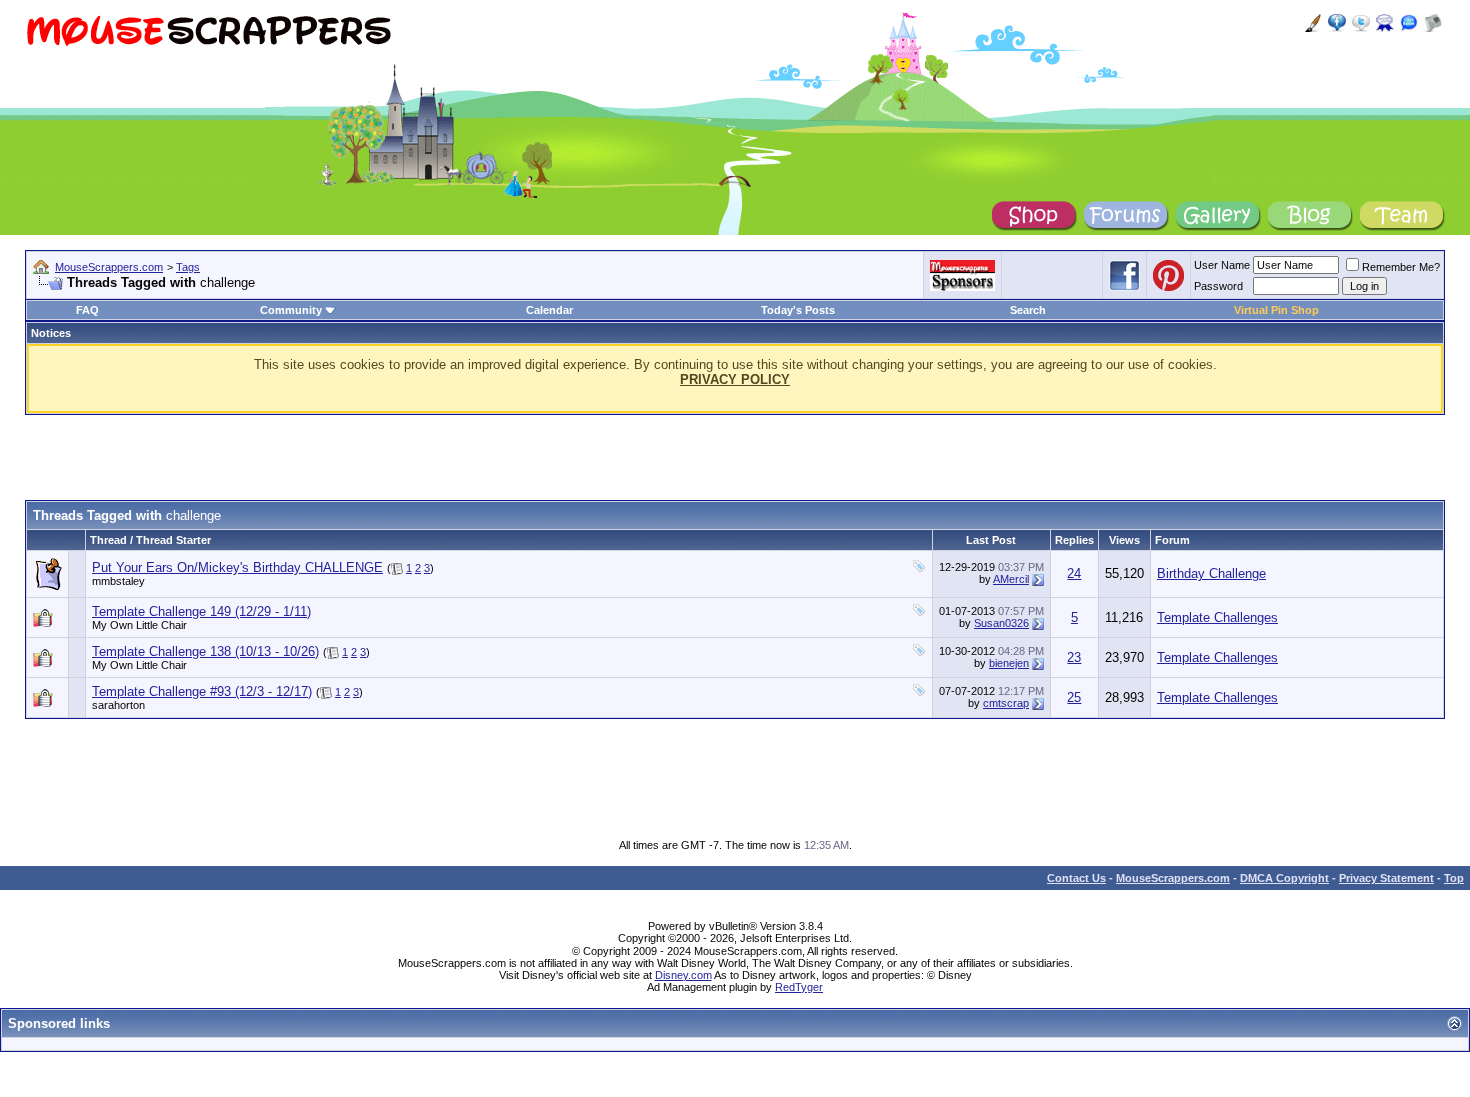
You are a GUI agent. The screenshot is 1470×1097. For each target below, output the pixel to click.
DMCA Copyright (1284, 878)
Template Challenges (1217, 617)
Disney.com (683, 975)
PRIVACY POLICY (735, 379)
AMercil (1011, 579)
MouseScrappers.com (109, 267)
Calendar (549, 310)
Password (1218, 286)
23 (1074, 657)
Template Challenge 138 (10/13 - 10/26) (205, 651)
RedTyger (799, 987)
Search (1028, 310)
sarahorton (118, 705)
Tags (188, 267)
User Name (1222, 265)
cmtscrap (1006, 703)
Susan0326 (1001, 623)
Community (291, 310)
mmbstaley (118, 581)
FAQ (87, 310)
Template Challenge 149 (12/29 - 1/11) (201, 611)
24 (1074, 573)
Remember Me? (1401, 267)
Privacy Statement (1386, 878)
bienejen (1009, 663)
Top (1454, 878)
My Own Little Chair (139, 625)
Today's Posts (798, 310)
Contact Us (1076, 878)
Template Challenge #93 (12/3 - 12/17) (202, 691)
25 (1074, 697)
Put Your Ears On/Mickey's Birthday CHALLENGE (237, 567)
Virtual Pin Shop (1276, 310)
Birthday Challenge (1211, 573)
